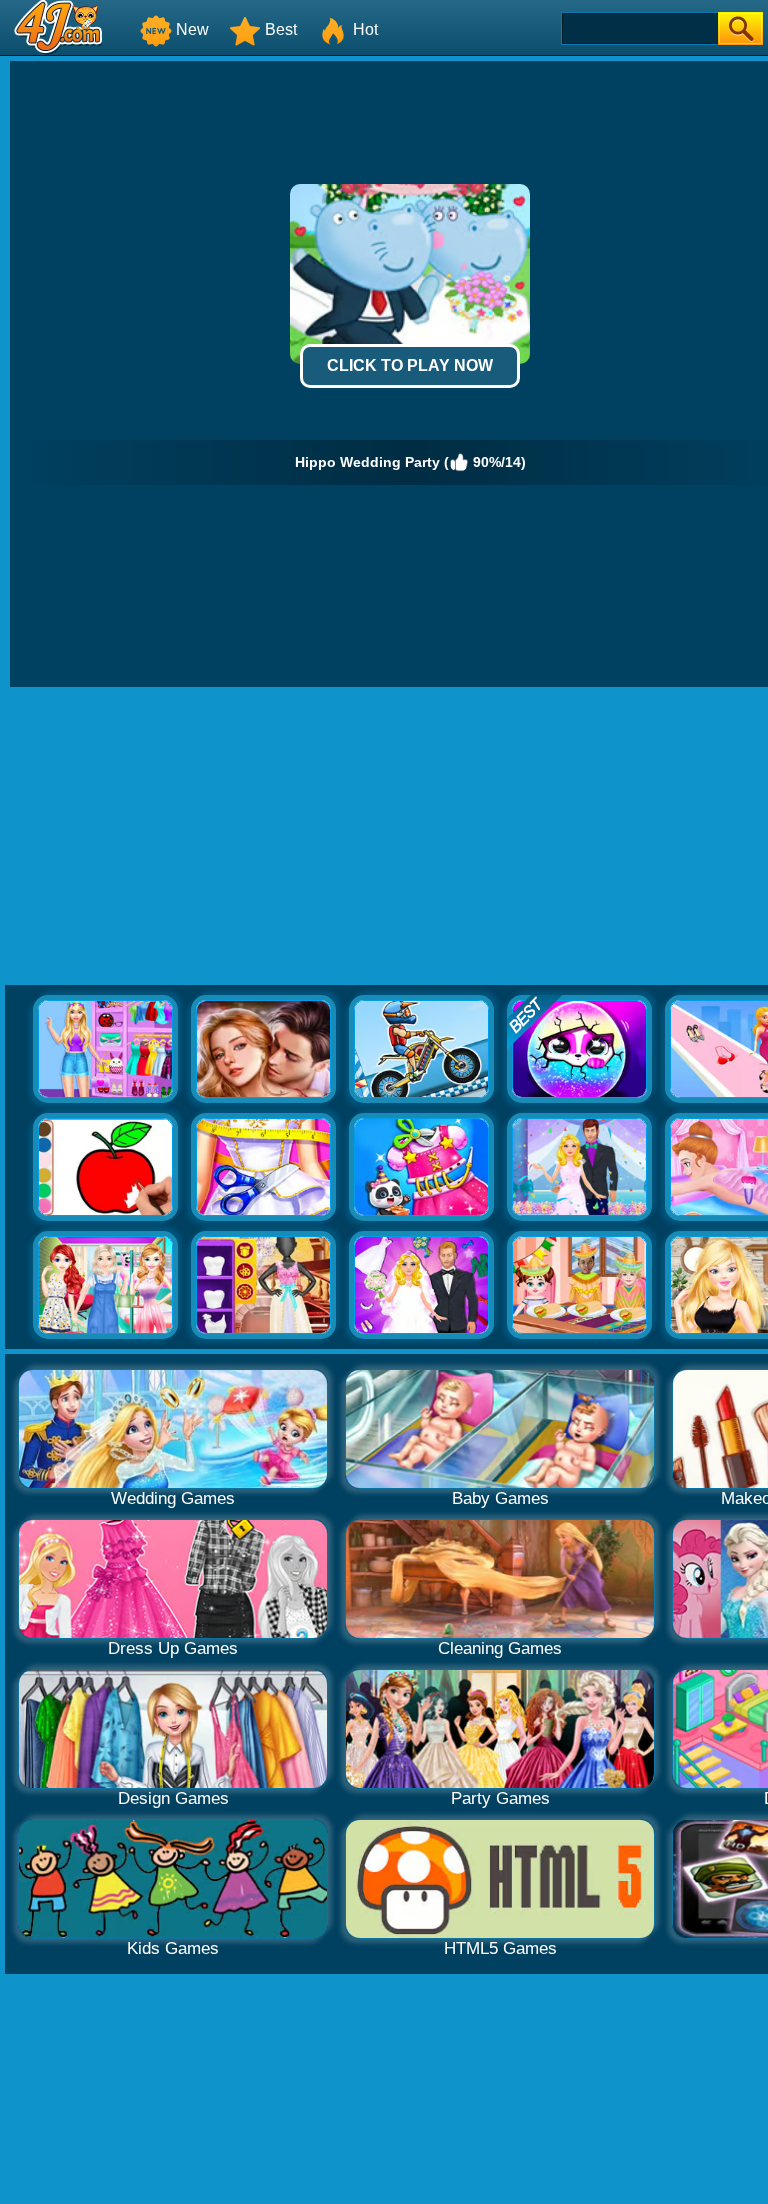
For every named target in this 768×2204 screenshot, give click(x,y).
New (192, 29)
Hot (365, 29)
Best (281, 29)
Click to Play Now (410, 365)
